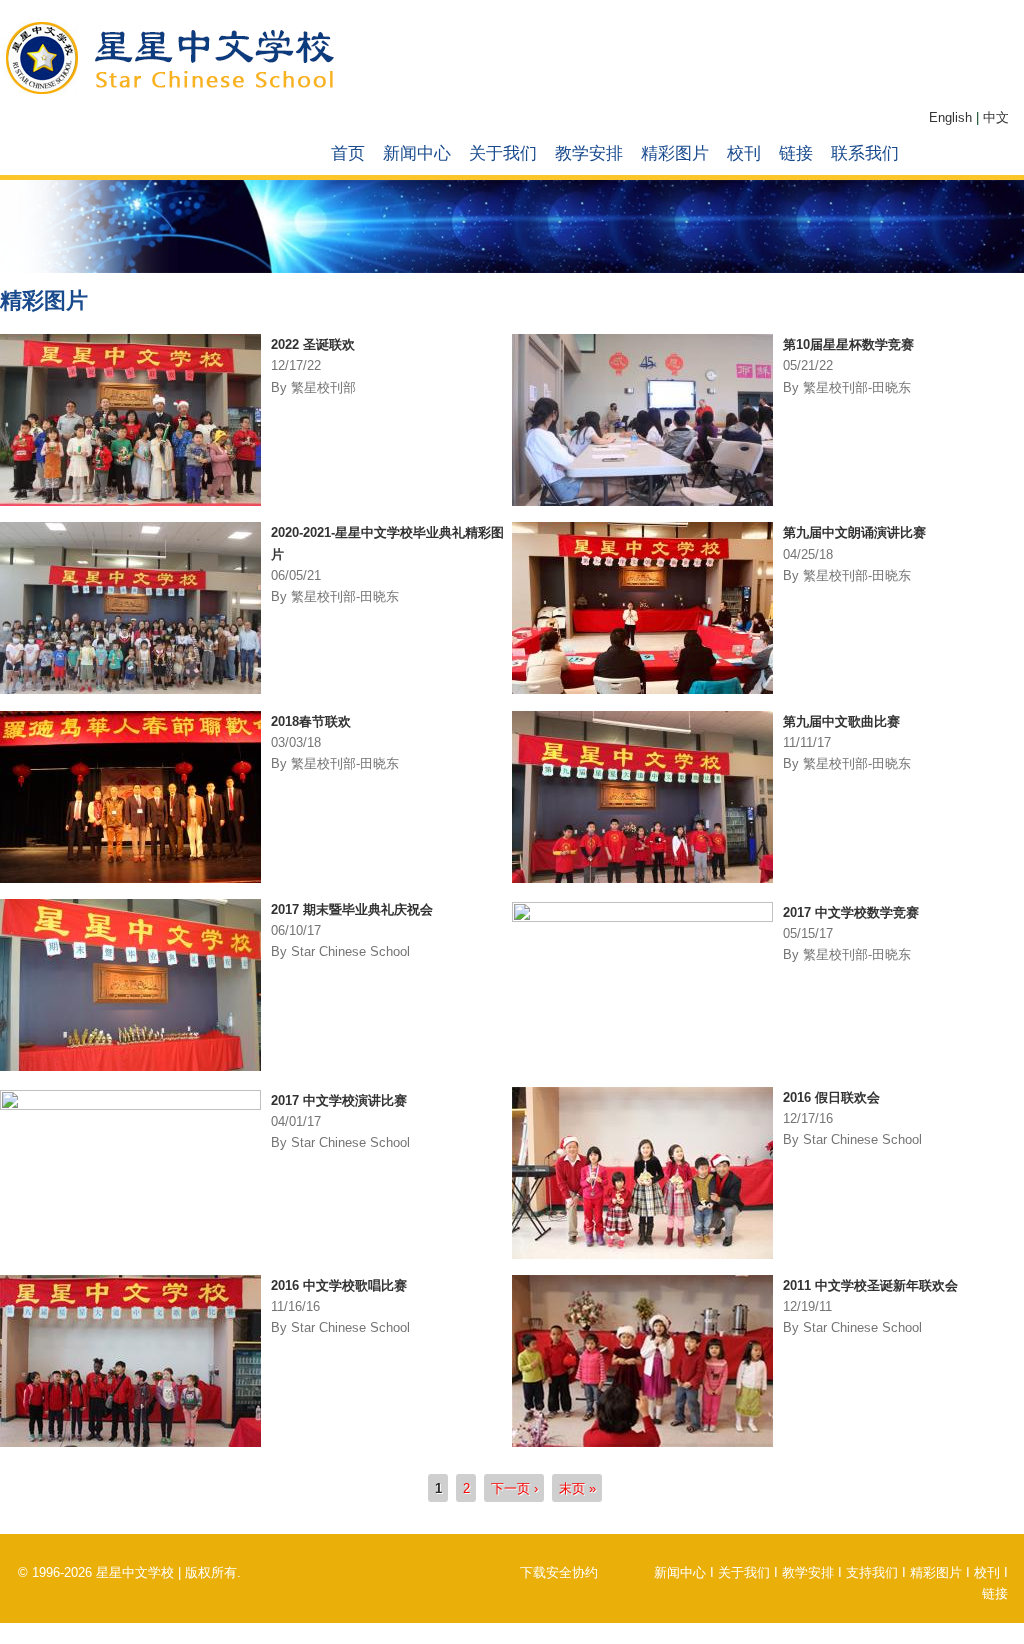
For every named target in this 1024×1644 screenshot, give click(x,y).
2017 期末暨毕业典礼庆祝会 (352, 909)
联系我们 (865, 153)
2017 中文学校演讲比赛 (339, 1100)
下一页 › (514, 1488)
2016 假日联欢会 (831, 1097)
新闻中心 (417, 153)
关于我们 (503, 153)
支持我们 (872, 1572)
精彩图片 (675, 153)
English (950, 117)
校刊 (744, 153)
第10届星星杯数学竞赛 (848, 344)
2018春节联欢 (311, 721)
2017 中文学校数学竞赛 (851, 912)
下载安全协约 (559, 1572)
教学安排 (589, 153)
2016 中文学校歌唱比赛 (339, 1285)
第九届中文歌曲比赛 (841, 721)
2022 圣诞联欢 (313, 344)
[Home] (173, 91)
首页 (348, 153)
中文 (996, 117)
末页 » (577, 1488)
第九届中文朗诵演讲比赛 (854, 532)
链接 (796, 153)
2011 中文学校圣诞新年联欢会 (870, 1285)
